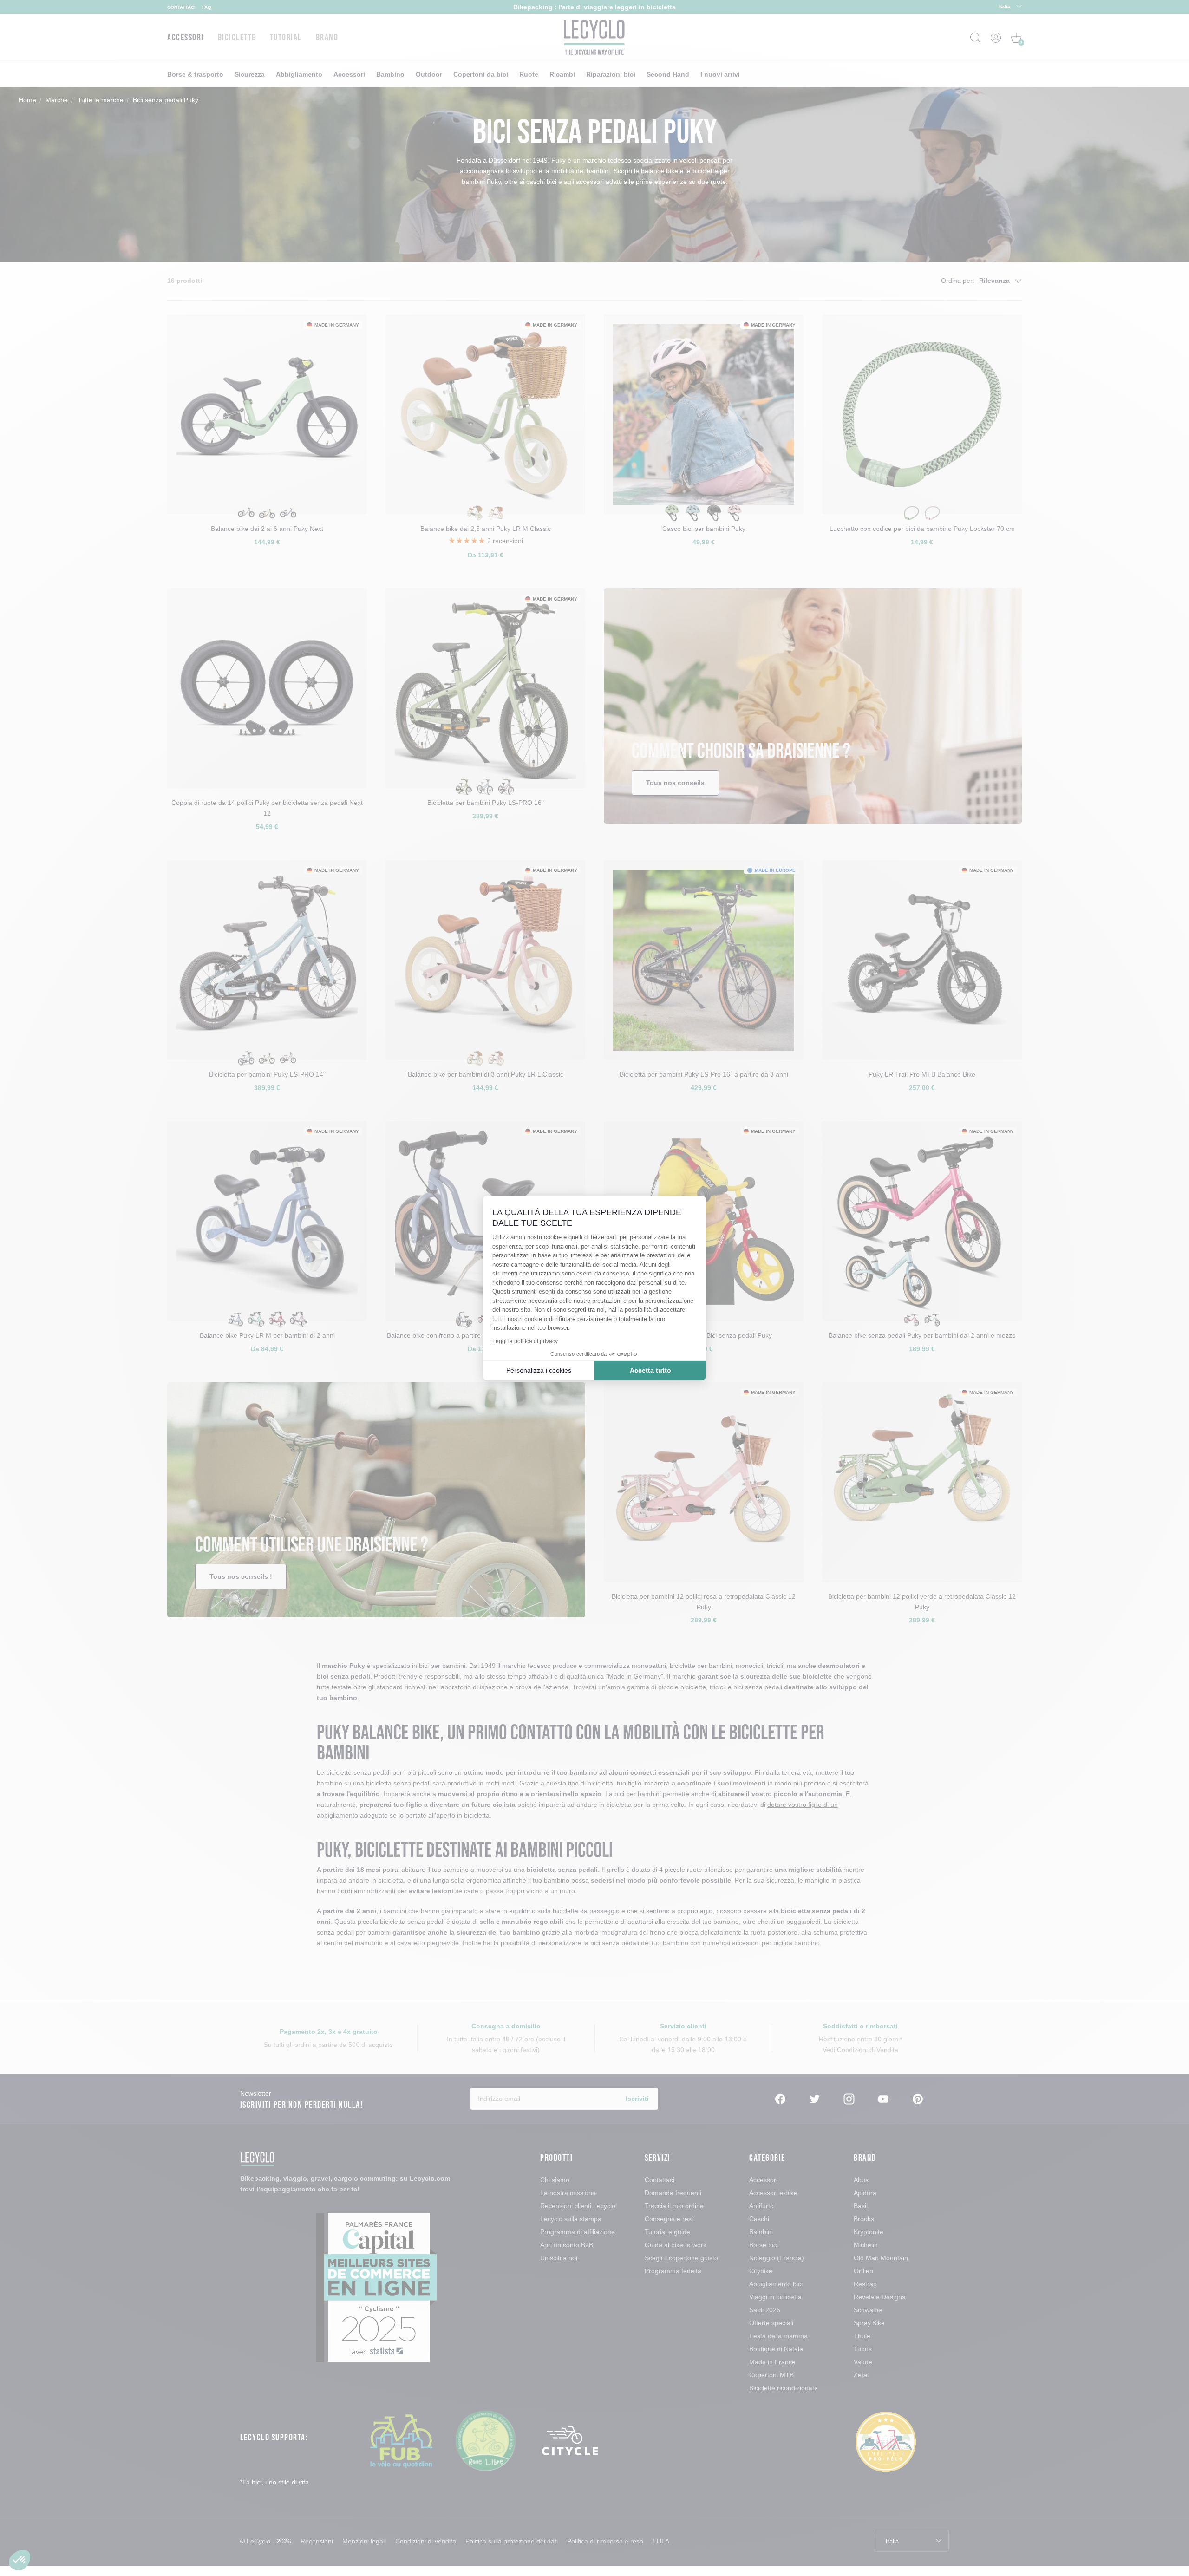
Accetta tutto (650, 1370)
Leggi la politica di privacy (525, 1341)
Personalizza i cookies (539, 1370)
